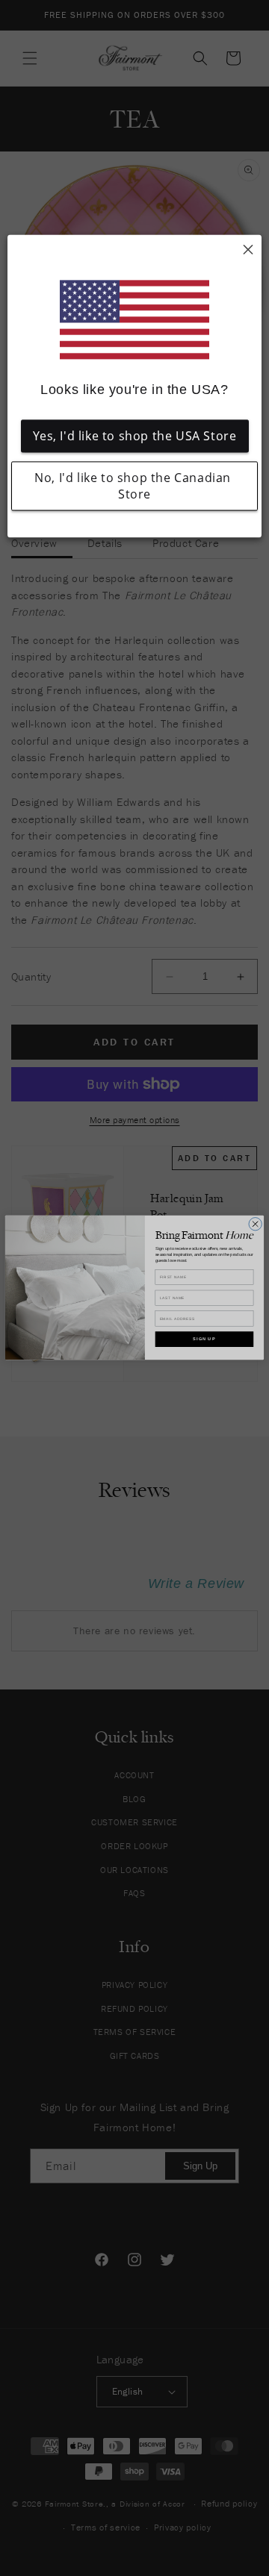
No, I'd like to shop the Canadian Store (134, 487)
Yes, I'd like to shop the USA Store (135, 437)
